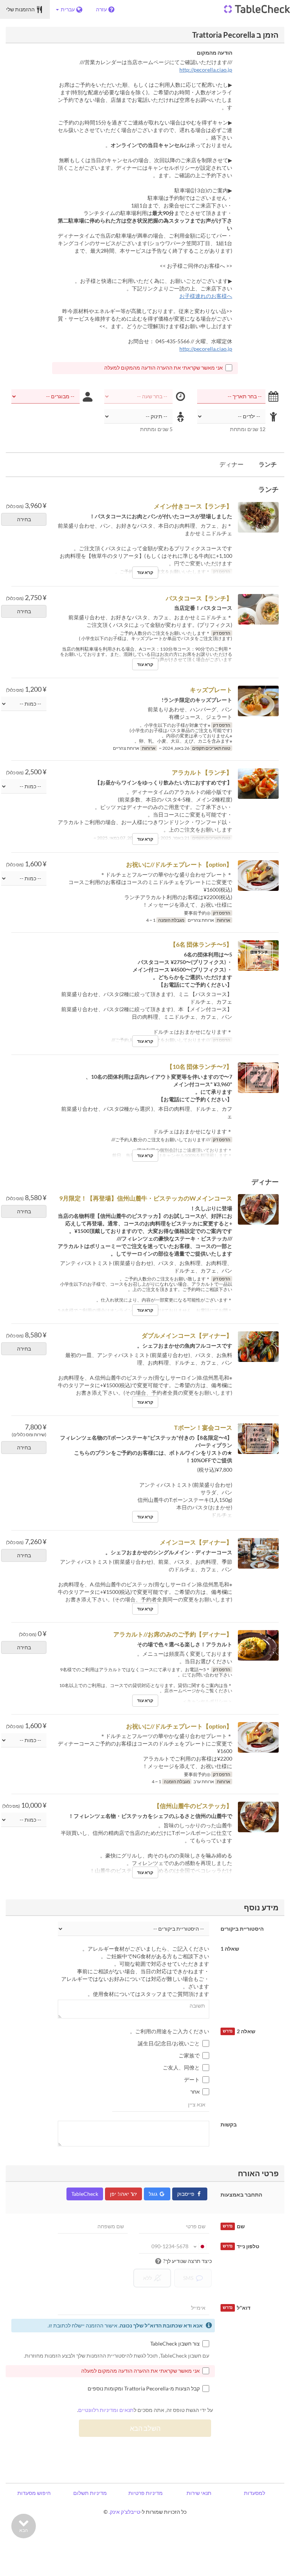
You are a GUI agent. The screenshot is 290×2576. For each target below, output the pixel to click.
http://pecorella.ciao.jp (206, 70)
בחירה (24, 519)
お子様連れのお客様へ (206, 296)
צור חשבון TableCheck (175, 2343)
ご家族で (189, 2055)
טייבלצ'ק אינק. (124, 2512)
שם (234, 2226)
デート (192, 2079)
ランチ (268, 464)
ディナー (231, 464)
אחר (195, 2092)
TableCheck (85, 2194)
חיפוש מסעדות (34, 2493)
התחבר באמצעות (241, 2195)
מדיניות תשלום (90, 2493)
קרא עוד (145, 572)
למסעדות (255, 2493)
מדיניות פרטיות (146, 2493)
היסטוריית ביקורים (242, 1929)
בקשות (229, 2124)
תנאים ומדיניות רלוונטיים (106, 2410)
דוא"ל (237, 2308)
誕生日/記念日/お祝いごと (169, 2043)
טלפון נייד (241, 2246)
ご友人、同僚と (181, 2067)
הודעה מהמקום (214, 53)
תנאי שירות (199, 2493)
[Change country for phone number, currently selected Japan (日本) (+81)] (200, 2246)
